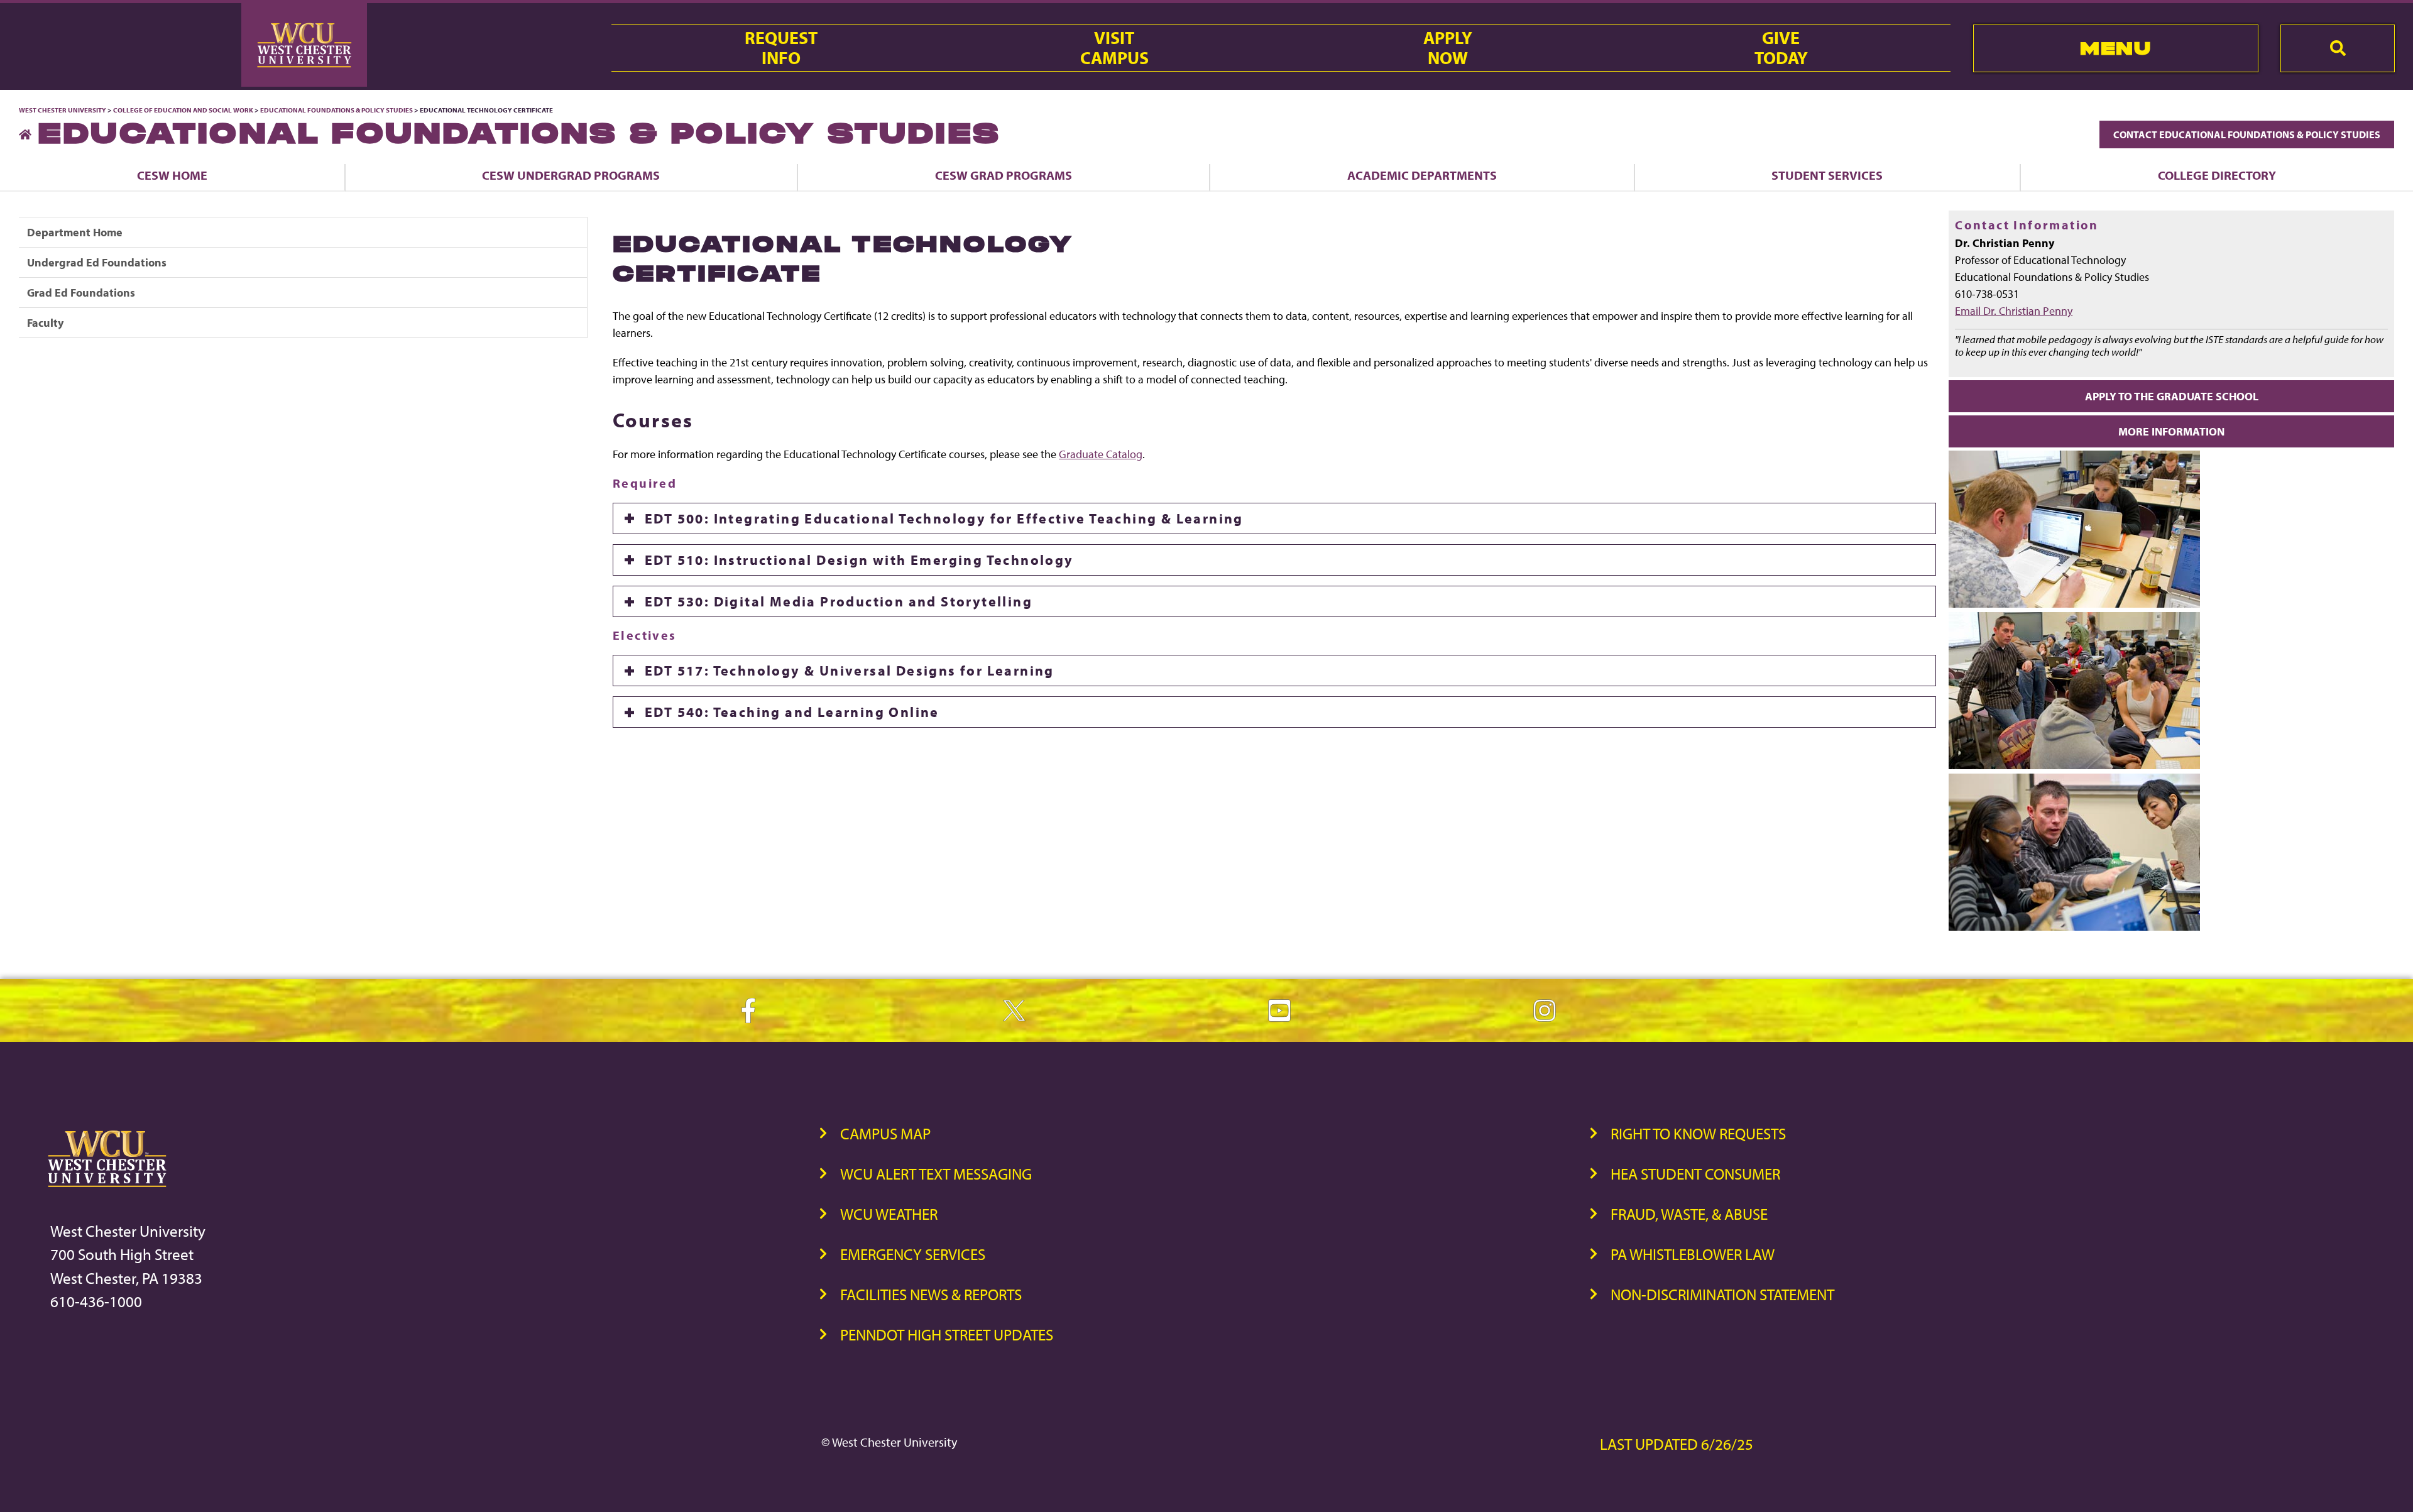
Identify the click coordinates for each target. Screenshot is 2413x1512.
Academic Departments (1422, 175)
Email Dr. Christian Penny (2014, 311)
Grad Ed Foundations (81, 293)
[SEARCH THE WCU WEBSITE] (2338, 48)
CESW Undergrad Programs (571, 175)
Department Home (75, 232)
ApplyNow (1448, 48)
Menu (2115, 48)
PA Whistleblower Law (1693, 1254)
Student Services (1827, 175)
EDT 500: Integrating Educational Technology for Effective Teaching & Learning (944, 518)
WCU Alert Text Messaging (936, 1174)
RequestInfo (781, 48)
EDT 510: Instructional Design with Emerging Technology (859, 560)
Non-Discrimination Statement (1722, 1294)
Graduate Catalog (1101, 454)
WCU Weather (889, 1214)
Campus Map (885, 1133)
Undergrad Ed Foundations (97, 262)
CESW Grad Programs (1004, 175)
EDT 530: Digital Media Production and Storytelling (839, 601)
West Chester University (63, 110)
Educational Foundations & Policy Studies (337, 110)
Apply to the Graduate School (2172, 396)
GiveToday (1781, 48)
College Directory (2217, 175)
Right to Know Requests (1698, 1133)
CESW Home (172, 175)
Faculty (45, 323)
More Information (2171, 431)
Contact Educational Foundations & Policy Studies (2247, 134)
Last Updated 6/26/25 (1677, 1444)
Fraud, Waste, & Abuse (1689, 1214)
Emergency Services (913, 1254)
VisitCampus (1114, 48)
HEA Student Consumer (1695, 1174)
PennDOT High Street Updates (947, 1334)
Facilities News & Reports (931, 1294)
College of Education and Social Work (183, 110)
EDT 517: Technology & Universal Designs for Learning (850, 671)
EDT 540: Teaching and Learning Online (792, 712)
